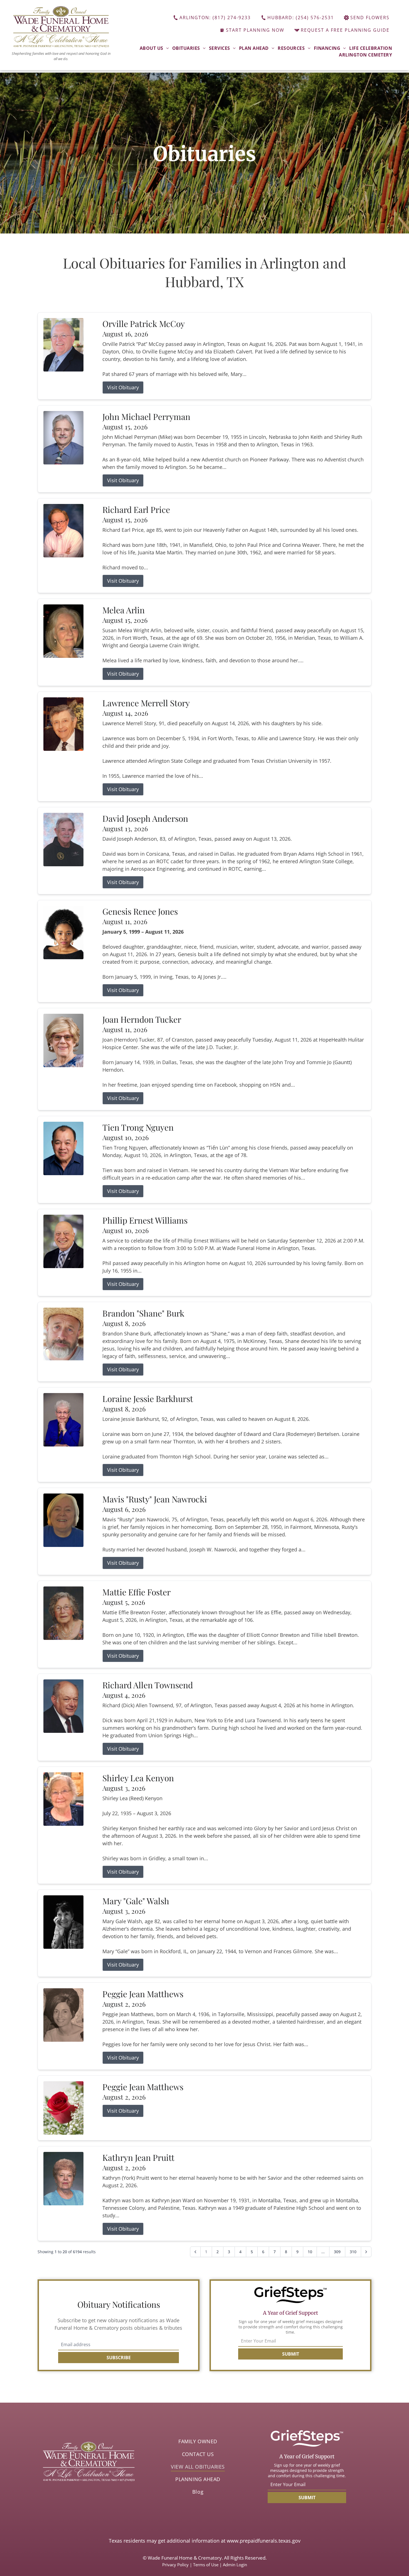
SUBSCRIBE (119, 2358)
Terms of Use (206, 2565)
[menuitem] (154, 48)
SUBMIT (291, 2354)
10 (310, 2252)
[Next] (366, 2252)
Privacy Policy (175, 2565)
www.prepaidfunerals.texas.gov (264, 2541)
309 (337, 2252)
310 (353, 2252)
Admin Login (235, 2565)
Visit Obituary (123, 387)
